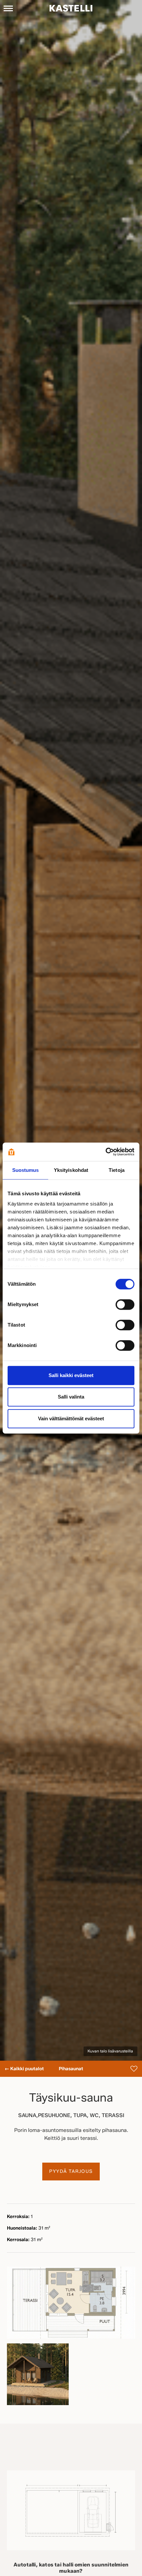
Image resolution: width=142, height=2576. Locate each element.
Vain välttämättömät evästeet (71, 1418)
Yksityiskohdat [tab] (71, 1170)
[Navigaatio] (8, 8)
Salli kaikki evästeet (71, 1375)
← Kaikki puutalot (24, 2069)
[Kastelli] (71, 8)
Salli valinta (71, 1397)
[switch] (125, 1304)
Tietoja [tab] (117, 1170)
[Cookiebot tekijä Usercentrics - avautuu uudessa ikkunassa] (106, 1152)
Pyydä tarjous (71, 2171)
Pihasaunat (71, 2069)
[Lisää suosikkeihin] (134, 2069)
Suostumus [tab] (26, 1170)
